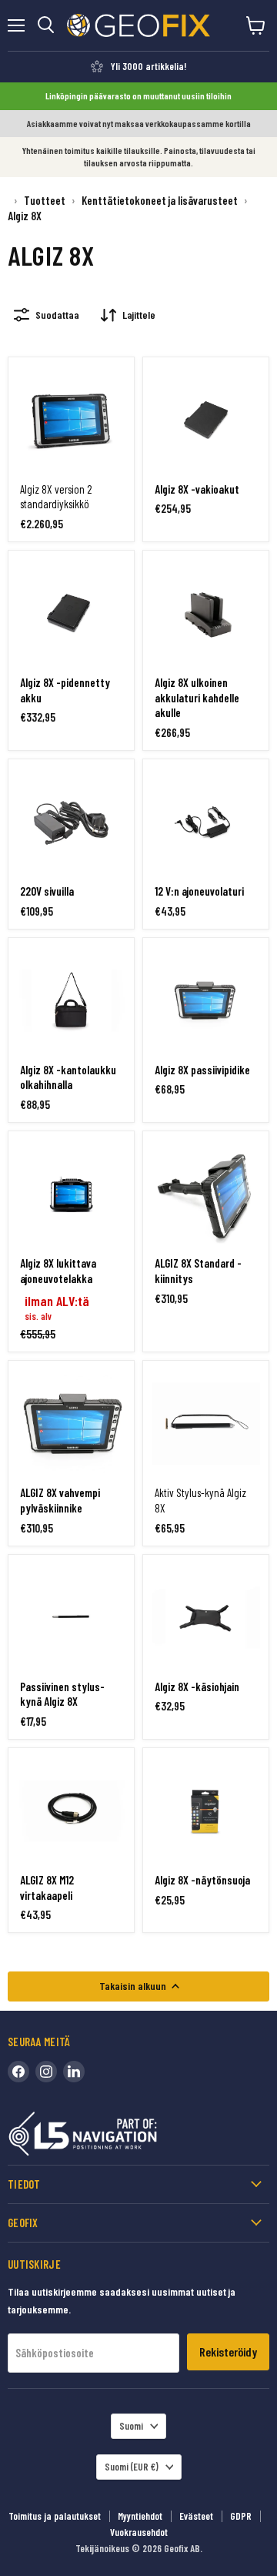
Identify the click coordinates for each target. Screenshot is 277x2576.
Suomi (131, 2426)
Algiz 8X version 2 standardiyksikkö (56, 497)
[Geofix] (115, 2137)
